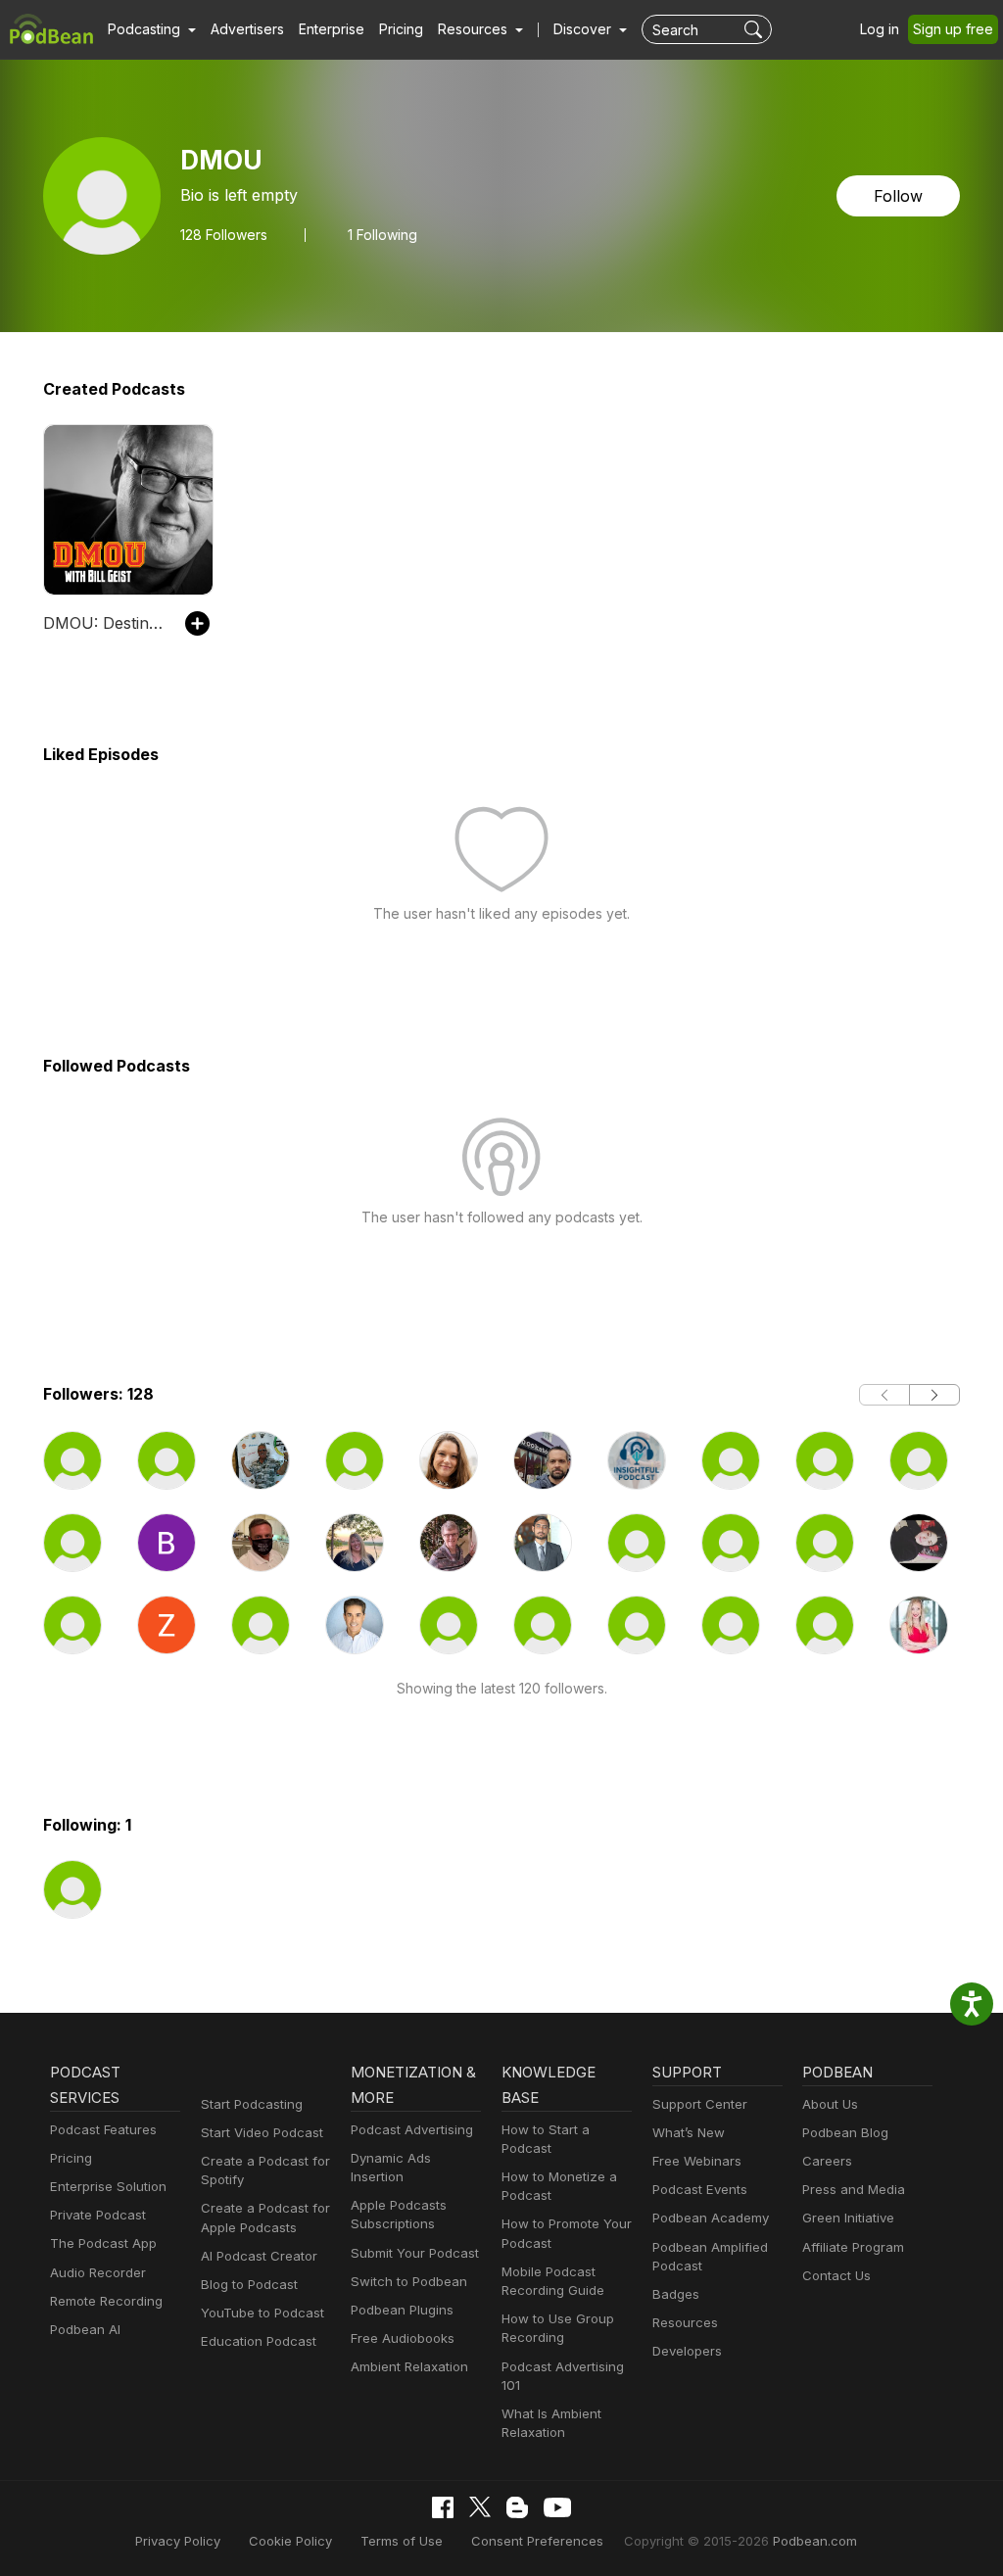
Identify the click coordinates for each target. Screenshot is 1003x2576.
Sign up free (953, 29)
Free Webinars (697, 2161)
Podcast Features (103, 2129)
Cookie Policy (290, 2541)
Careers (827, 2161)
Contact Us (836, 2275)
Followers (224, 235)
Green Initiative (848, 2218)
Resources (685, 2322)
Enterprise (332, 29)
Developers (687, 2351)
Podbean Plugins (402, 2310)
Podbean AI (85, 2329)
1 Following (382, 235)
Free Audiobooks (403, 2338)
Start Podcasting (252, 2104)
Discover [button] (584, 29)
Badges (676, 2294)
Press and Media (854, 2189)
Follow (898, 196)
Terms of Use (402, 2541)
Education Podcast (259, 2341)
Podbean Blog (845, 2132)
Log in (880, 29)
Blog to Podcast (249, 2284)
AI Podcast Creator (259, 2256)
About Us (830, 2104)
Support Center (700, 2104)
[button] (152, 29)
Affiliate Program (853, 2247)
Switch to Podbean (409, 2281)
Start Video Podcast (262, 2132)
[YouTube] (557, 2507)
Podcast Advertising (412, 2129)
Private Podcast (98, 2215)
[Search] (756, 29)
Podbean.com (815, 2541)
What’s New (689, 2132)
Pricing (401, 29)
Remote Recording (106, 2301)
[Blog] (517, 2507)
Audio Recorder (98, 2272)
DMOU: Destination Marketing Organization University (104, 623)
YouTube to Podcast (263, 2313)
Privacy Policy (178, 2541)
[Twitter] (480, 2507)
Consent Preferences (537, 2541)
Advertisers (247, 29)
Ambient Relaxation (409, 2366)
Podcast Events (700, 2189)
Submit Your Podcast (415, 2253)
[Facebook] (443, 2507)
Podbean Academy (711, 2218)
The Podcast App (103, 2243)
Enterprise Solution (108, 2186)
